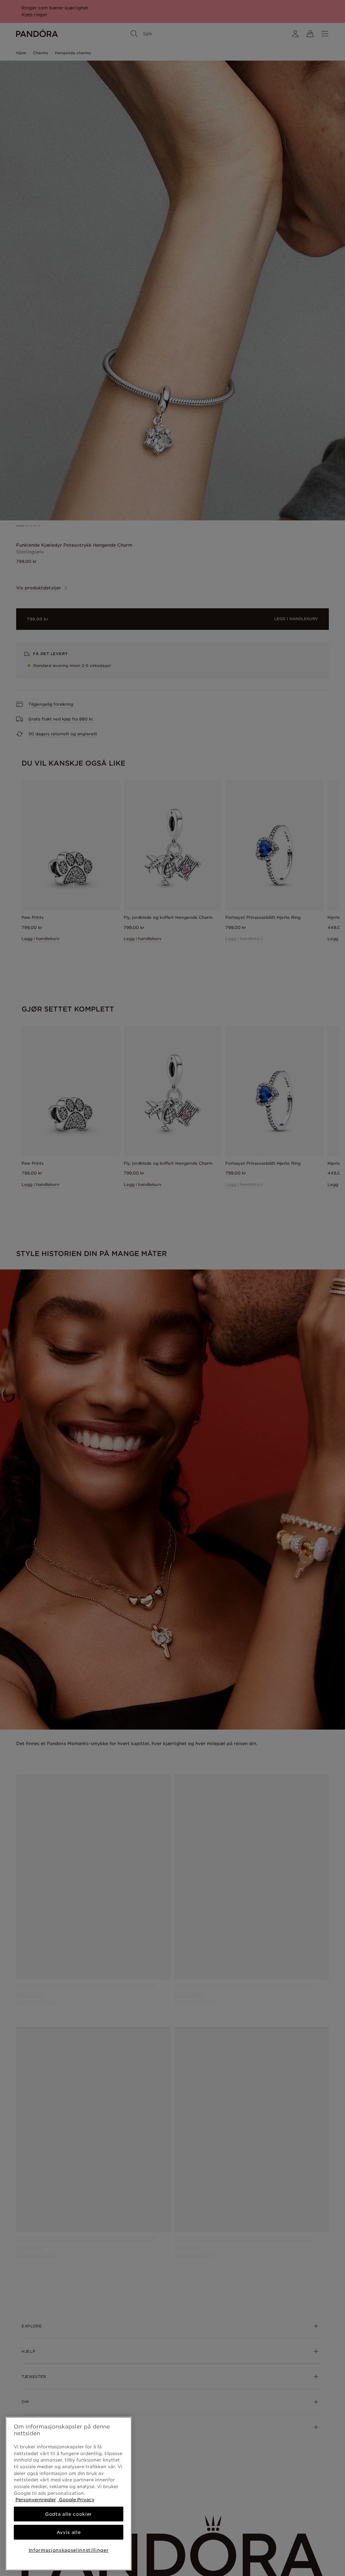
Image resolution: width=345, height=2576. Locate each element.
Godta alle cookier (69, 2514)
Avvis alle (69, 2532)
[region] (69, 2494)
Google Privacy (76, 2500)
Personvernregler (36, 2500)
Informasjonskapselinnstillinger (69, 2550)
